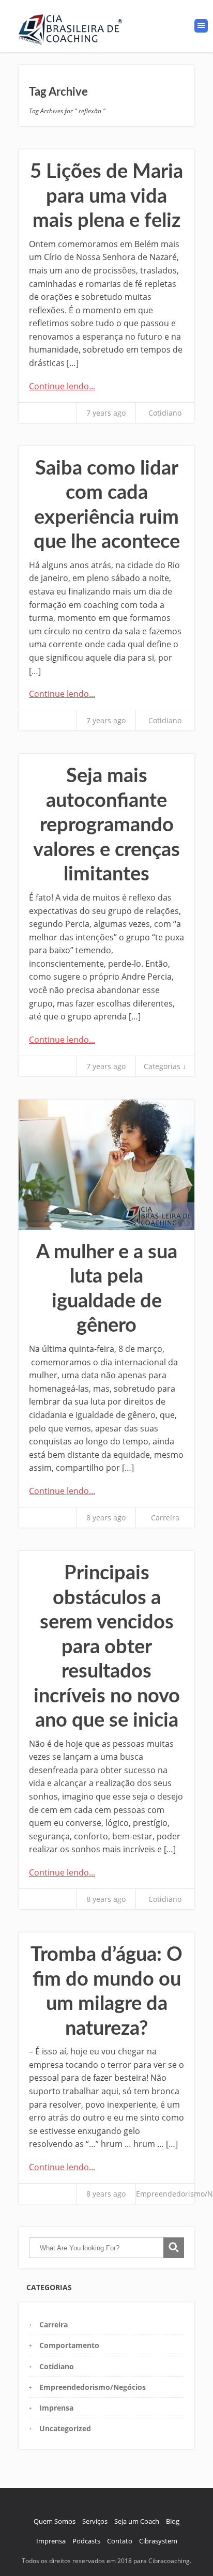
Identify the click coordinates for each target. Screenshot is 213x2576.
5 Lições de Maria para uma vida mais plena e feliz (106, 196)
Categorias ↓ (165, 1066)
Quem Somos (55, 2521)
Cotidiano (165, 413)
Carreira (165, 1518)
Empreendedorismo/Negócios (93, 2387)
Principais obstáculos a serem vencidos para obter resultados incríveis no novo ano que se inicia (107, 1647)
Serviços (95, 2521)
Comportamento (69, 2345)
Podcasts (86, 2541)
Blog (173, 2521)
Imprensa (56, 2408)
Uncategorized (65, 2428)
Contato (120, 2541)
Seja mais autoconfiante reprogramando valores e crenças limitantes (106, 825)
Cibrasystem (158, 2541)
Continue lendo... (62, 386)
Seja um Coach (137, 2521)
